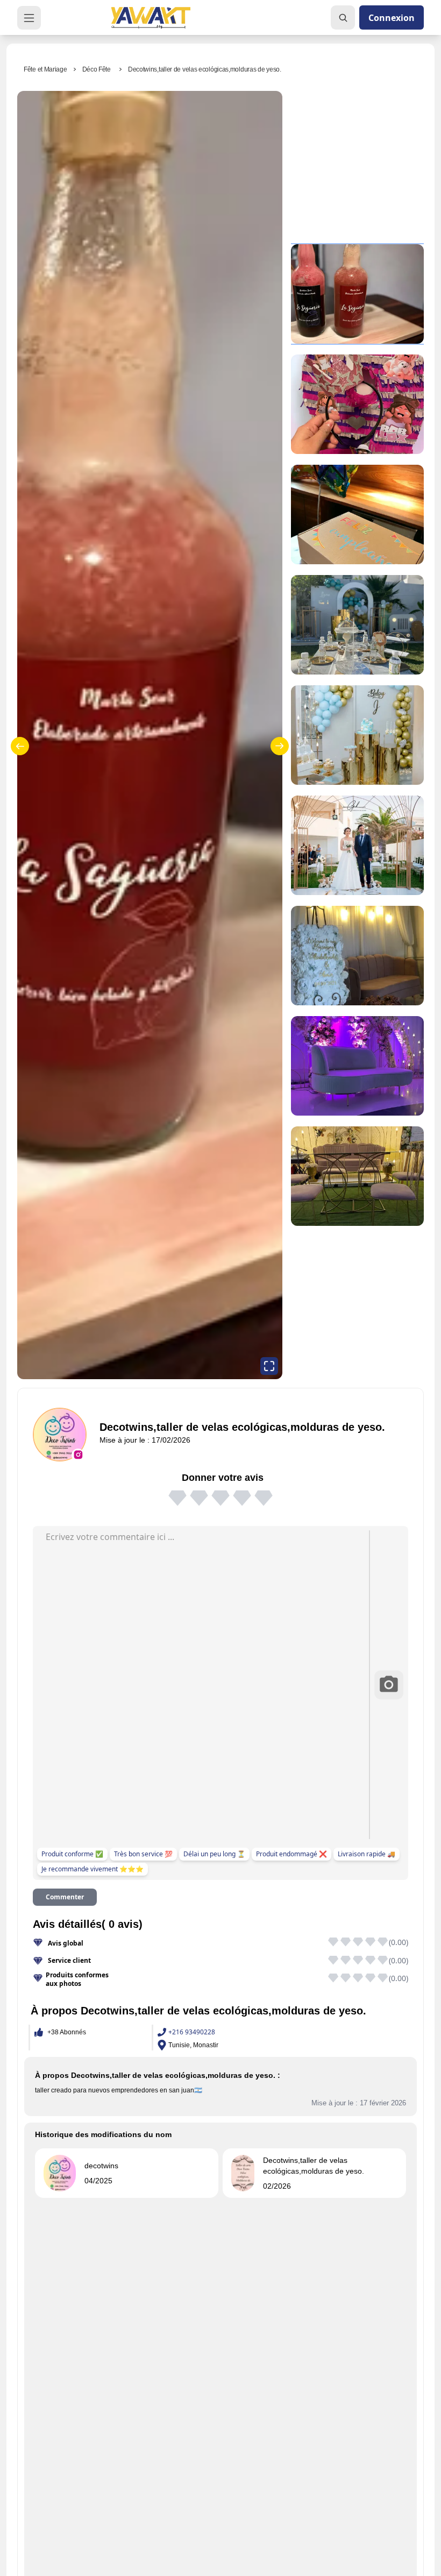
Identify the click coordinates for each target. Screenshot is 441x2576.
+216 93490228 (192, 2032)
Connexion (392, 18)
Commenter (65, 1897)
